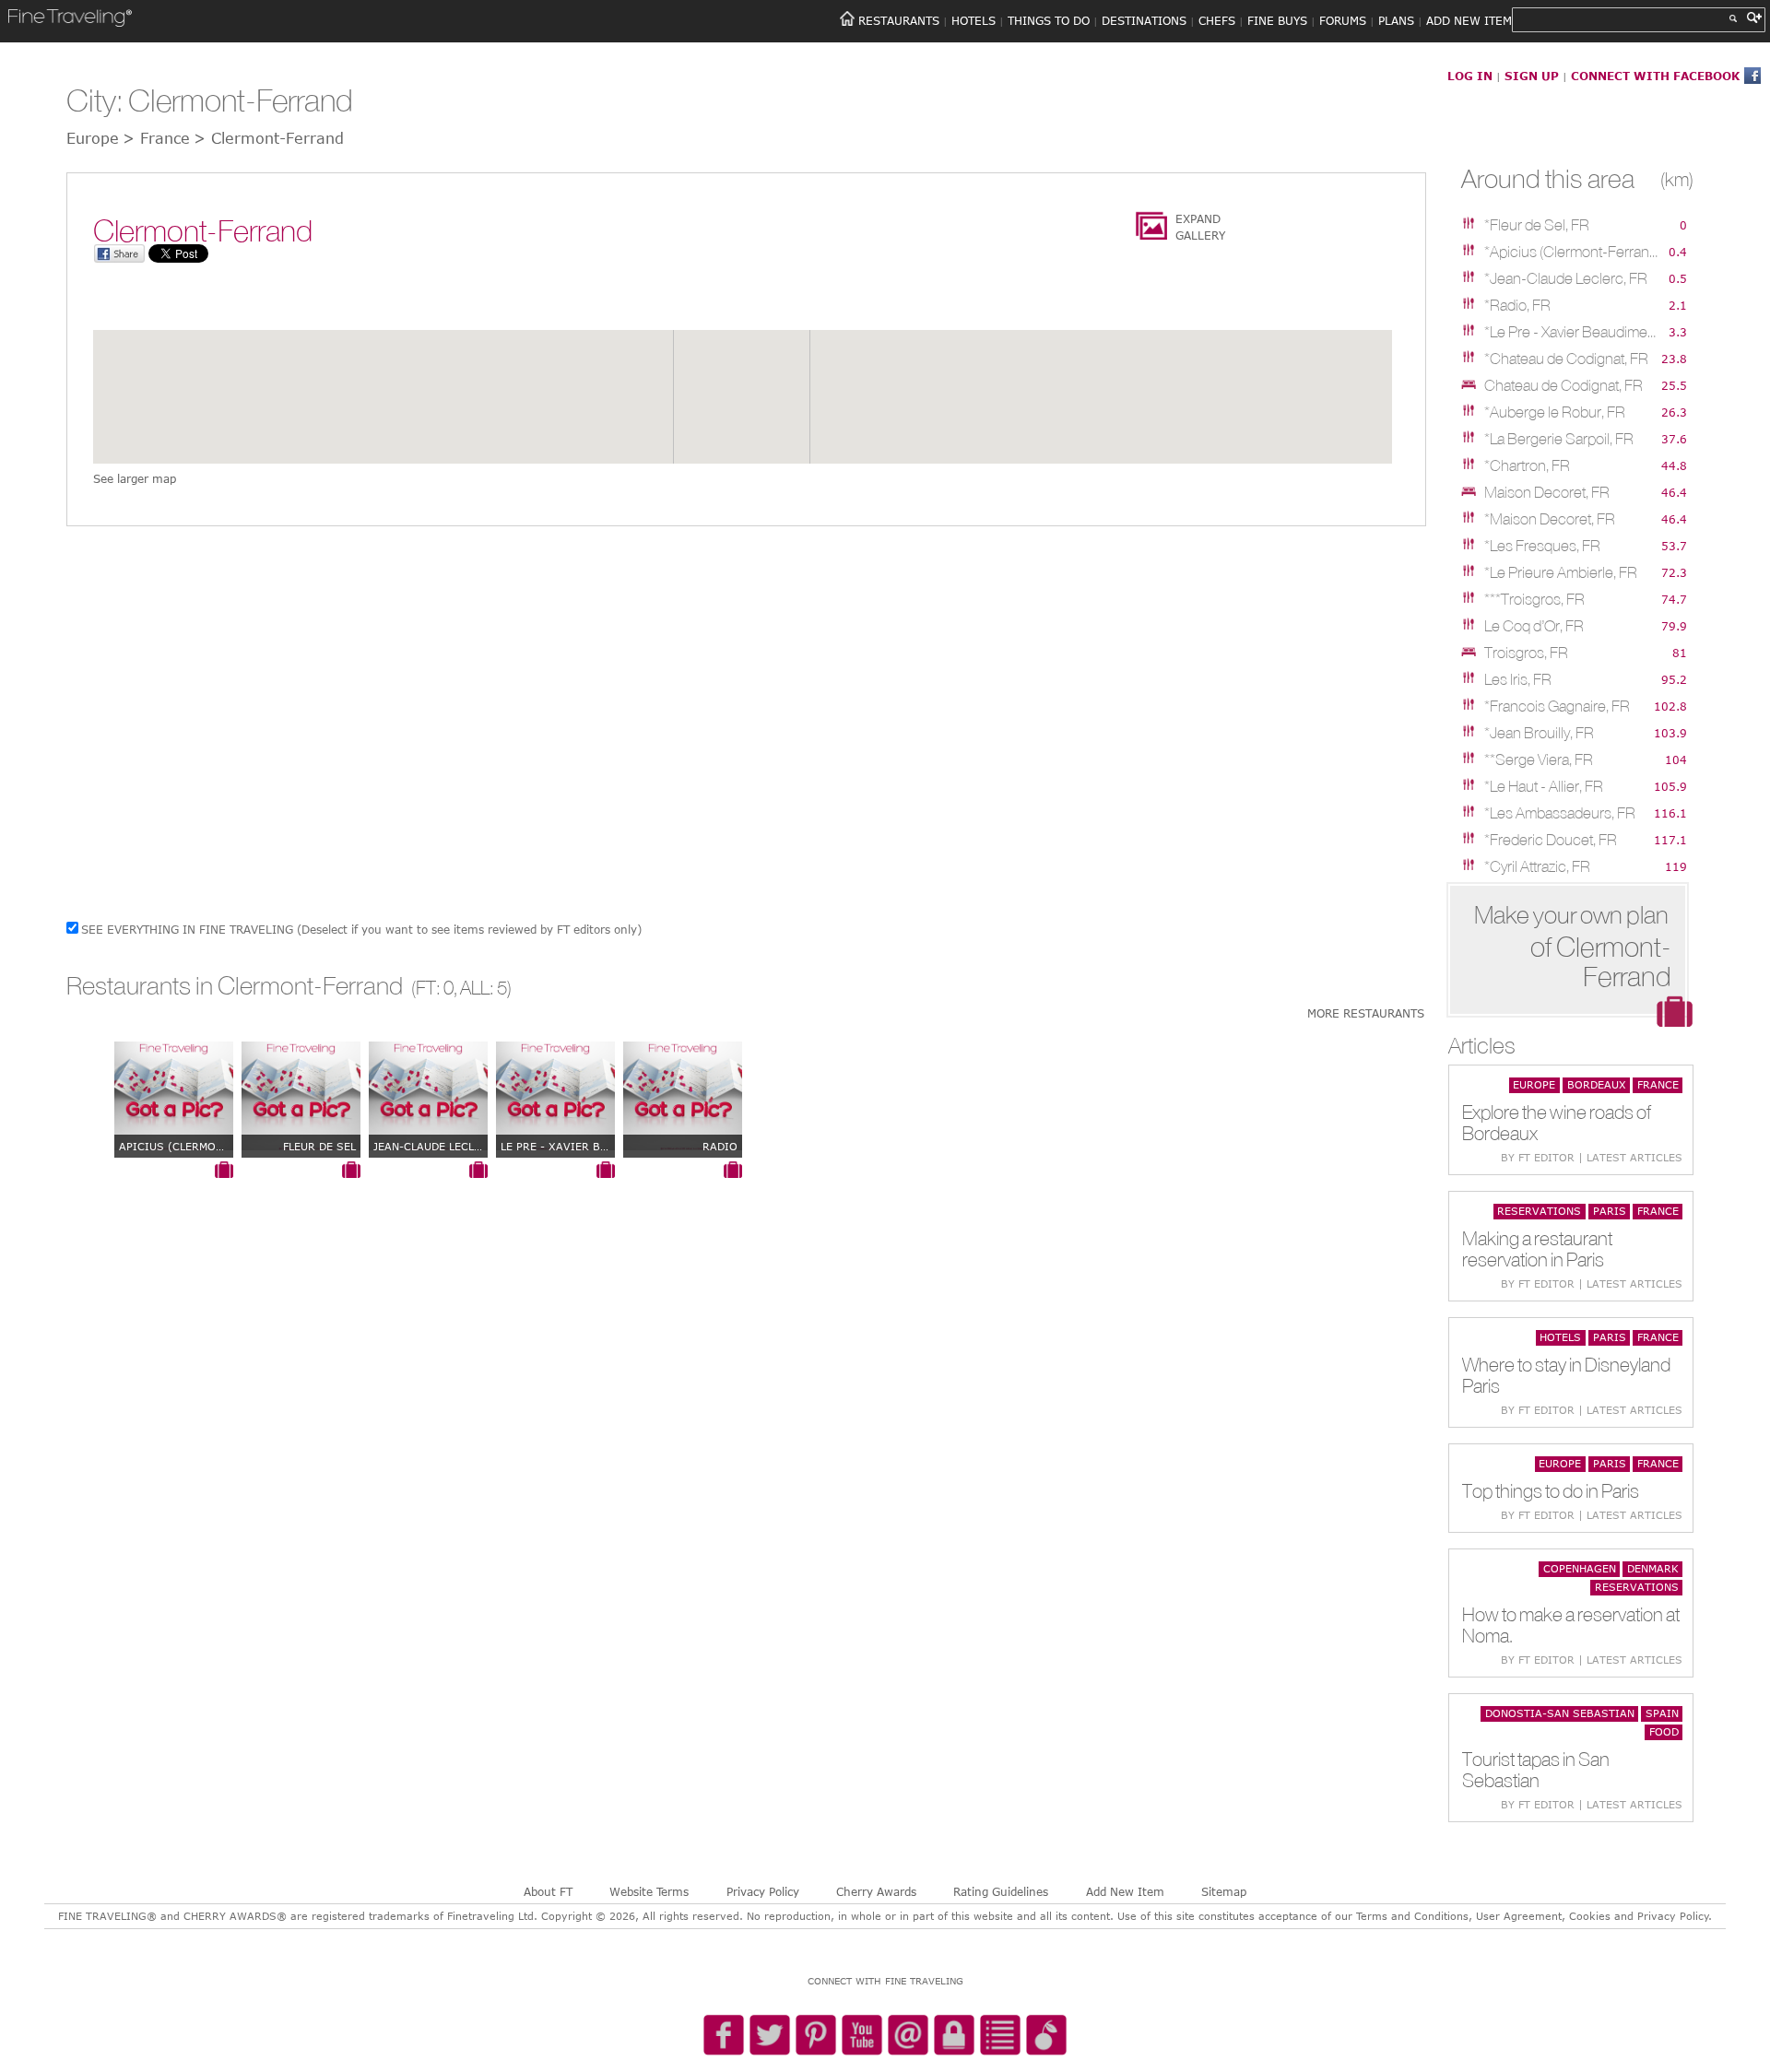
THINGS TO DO (1049, 20)
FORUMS (1343, 20)
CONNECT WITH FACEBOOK (1655, 76)
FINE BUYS (1277, 20)
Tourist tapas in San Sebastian (1536, 1770)
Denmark (1653, 1568)
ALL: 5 (484, 988)
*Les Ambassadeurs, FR (1560, 813)
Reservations (1539, 1211)
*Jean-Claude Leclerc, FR (1566, 278)
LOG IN (1470, 76)
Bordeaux (1597, 1084)
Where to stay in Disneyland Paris (1566, 1375)
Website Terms (649, 1891)
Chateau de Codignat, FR (1563, 385)
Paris (1610, 1211)
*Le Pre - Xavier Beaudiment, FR (1572, 332)
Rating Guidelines (1001, 1891)
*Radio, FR (1517, 305)
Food (1664, 1731)
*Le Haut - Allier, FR (1544, 786)
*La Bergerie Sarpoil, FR (1559, 439)
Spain (1662, 1713)
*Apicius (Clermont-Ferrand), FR (1572, 252)
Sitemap (1224, 1891)
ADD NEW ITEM (1469, 20)
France (1658, 1084)
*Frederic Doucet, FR (1551, 840)
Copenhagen (1580, 1568)
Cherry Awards (876, 1891)
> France (156, 138)
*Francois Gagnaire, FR (1557, 706)
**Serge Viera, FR (1539, 759)
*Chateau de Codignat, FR (1566, 359)
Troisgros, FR (1526, 653)
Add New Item (1125, 1891)
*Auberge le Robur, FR (1555, 412)
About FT (548, 1891)
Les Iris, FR (1518, 679)
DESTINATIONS (1144, 20)
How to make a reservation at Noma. (1571, 1625)
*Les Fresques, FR (1542, 546)
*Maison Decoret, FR (1550, 519)
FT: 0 (435, 988)
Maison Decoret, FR (1547, 492)
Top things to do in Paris (1551, 1491)
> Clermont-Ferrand (269, 138)
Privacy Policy (763, 1891)
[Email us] (908, 2036)
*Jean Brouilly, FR (1539, 733)
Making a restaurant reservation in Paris (1537, 1249)
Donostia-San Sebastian (1560, 1713)
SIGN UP (1532, 76)
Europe (1534, 1084)
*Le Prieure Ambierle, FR (1561, 572)
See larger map (135, 478)
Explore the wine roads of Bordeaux (1557, 1123)
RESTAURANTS (899, 20)
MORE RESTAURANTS (1366, 1013)
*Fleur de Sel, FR (1537, 225)
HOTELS (973, 20)
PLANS (1396, 20)
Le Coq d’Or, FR (1534, 626)
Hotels (1560, 1337)
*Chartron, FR (1527, 465)
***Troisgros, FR (1534, 599)
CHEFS (1217, 20)
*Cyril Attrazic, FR (1537, 866)
